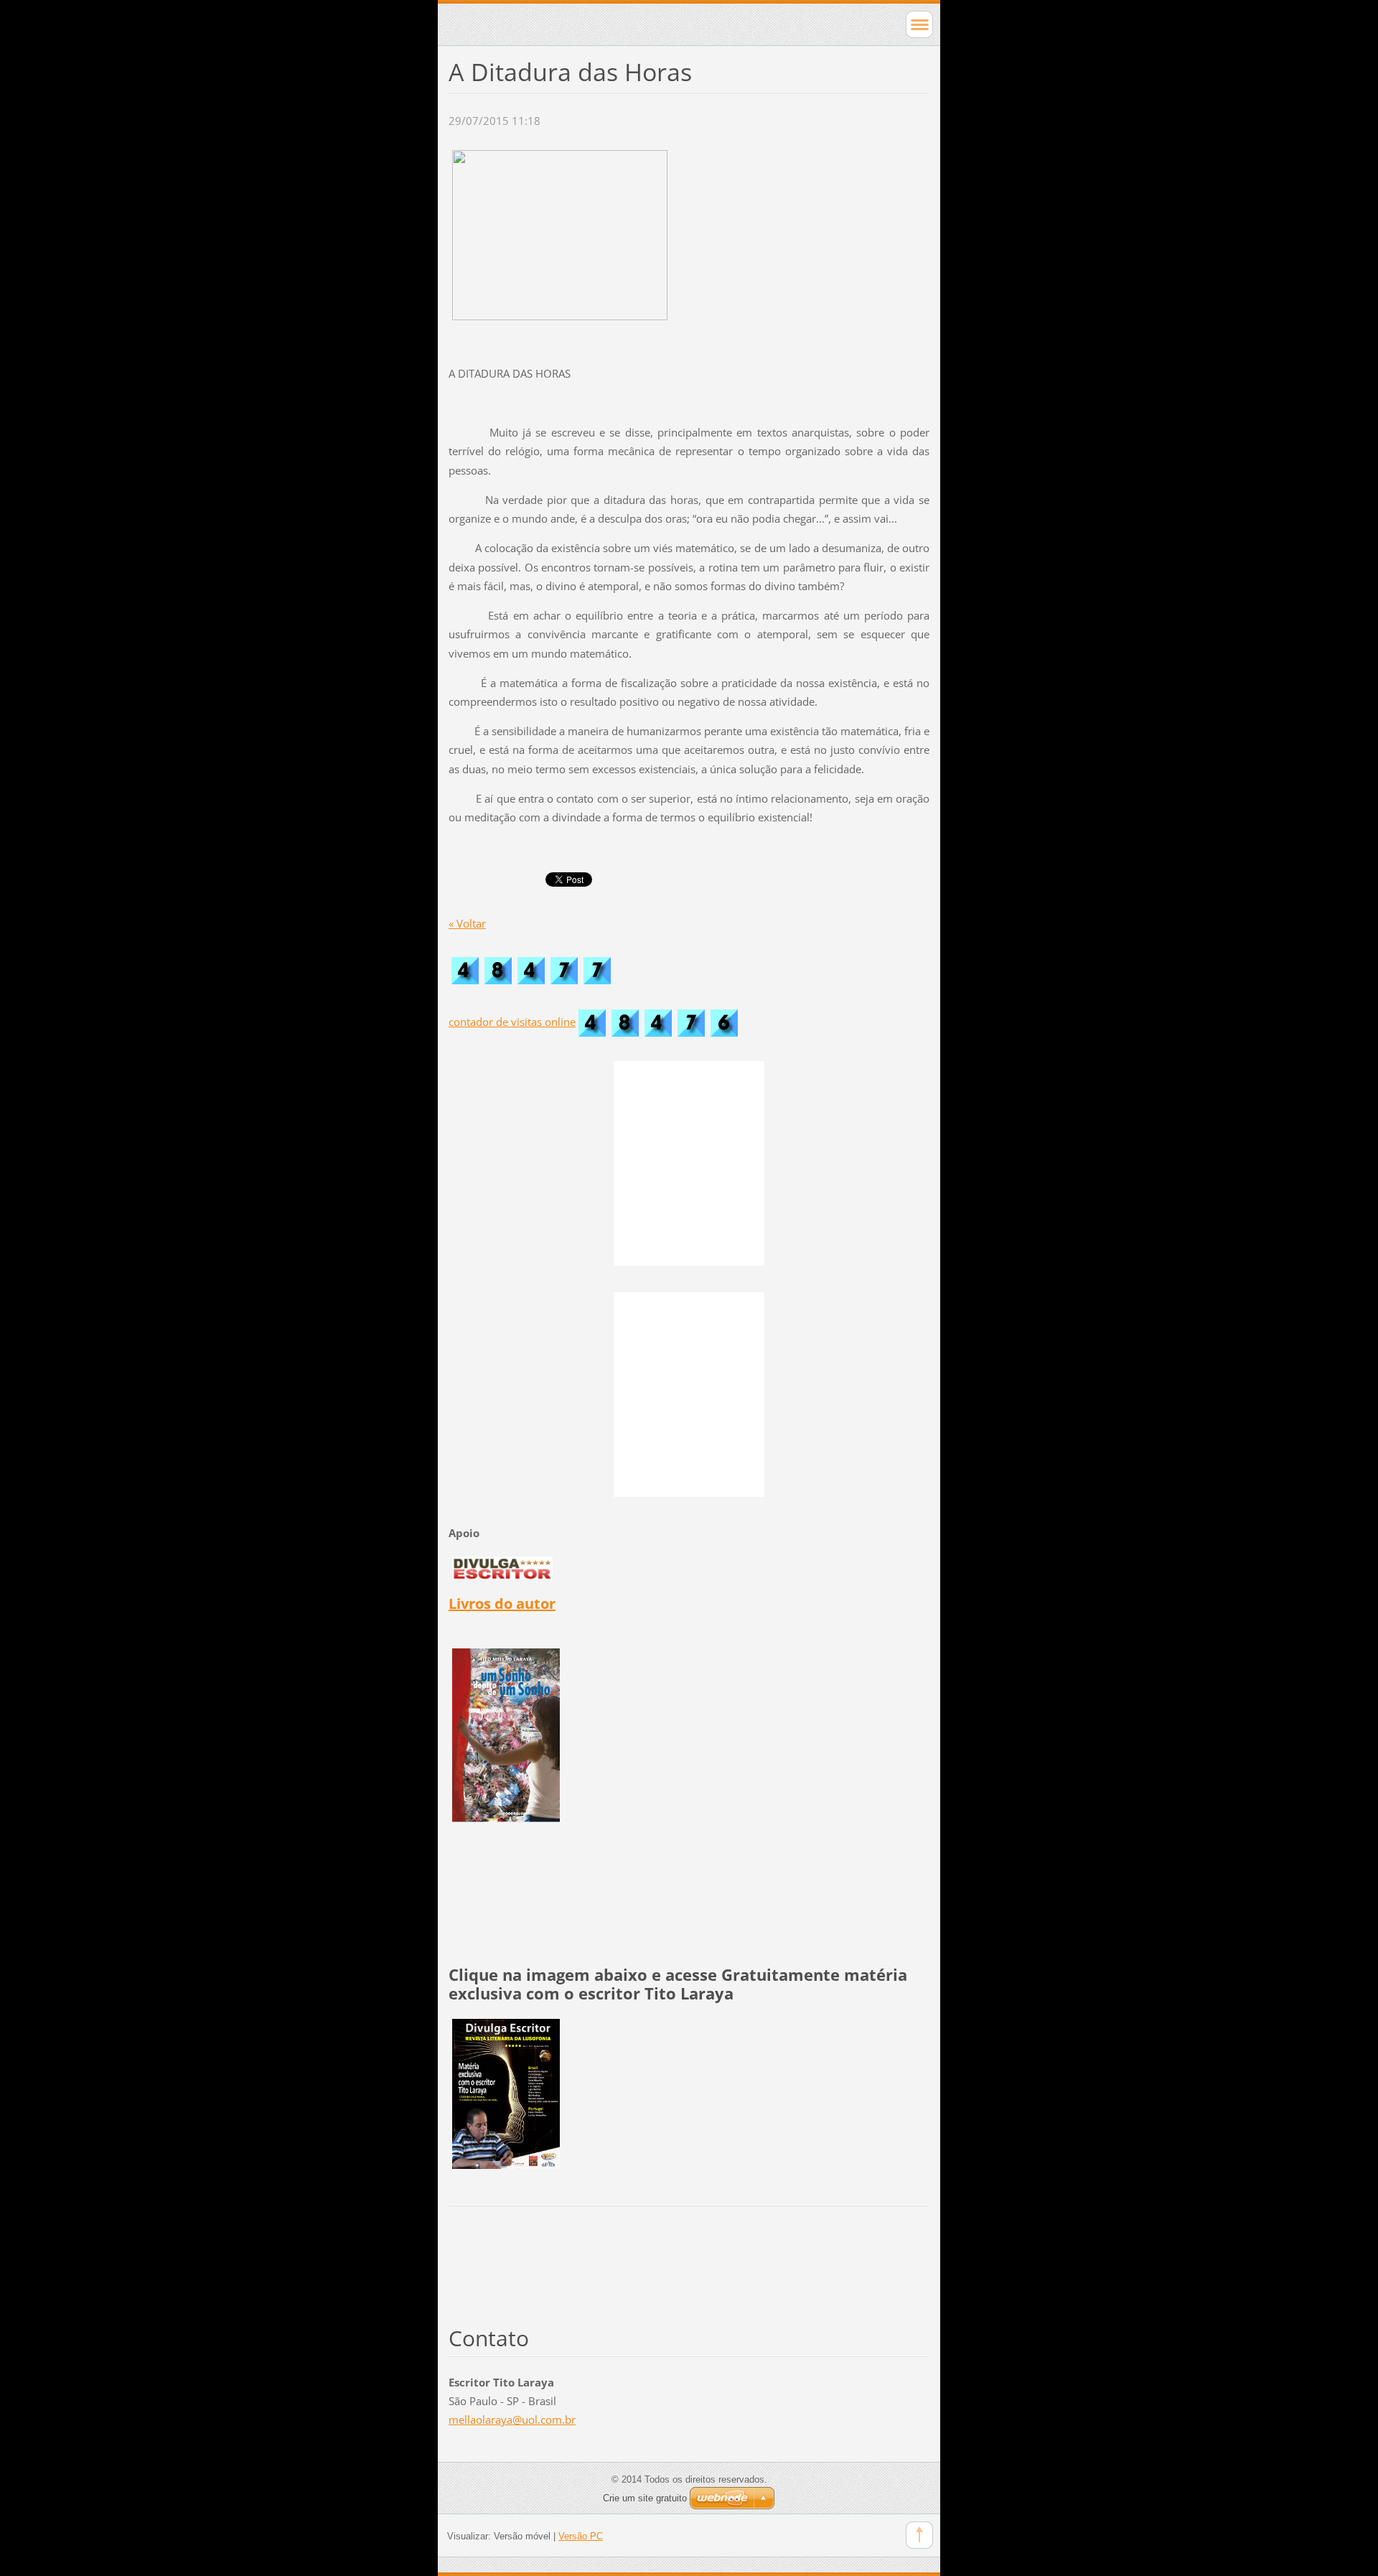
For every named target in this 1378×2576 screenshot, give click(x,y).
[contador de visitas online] (658, 1022)
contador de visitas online (512, 1022)
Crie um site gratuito (645, 2498)
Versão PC (581, 2536)
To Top (919, 2535)
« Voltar (467, 923)
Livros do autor (502, 1604)
